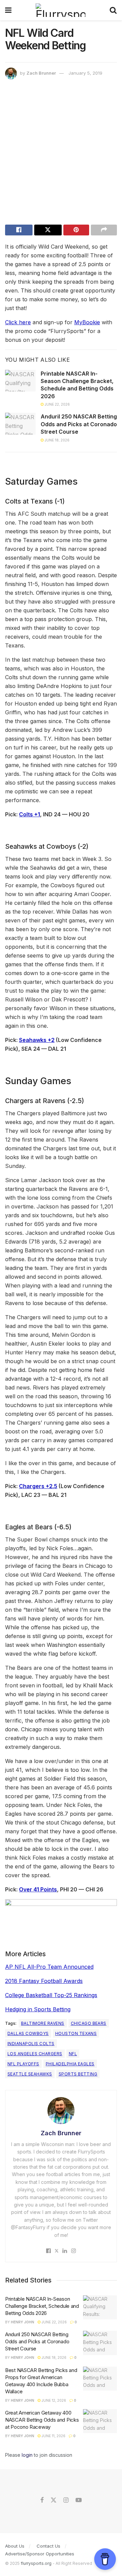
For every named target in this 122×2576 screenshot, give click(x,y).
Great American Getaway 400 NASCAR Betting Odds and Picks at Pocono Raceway (42, 2420)
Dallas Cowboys (28, 2033)
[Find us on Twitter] (54, 2500)
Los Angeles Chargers (35, 2054)
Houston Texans (76, 2033)
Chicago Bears (89, 2023)
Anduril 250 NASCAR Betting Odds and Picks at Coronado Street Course (79, 424)
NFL (73, 2054)
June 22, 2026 (57, 404)
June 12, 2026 (53, 2400)
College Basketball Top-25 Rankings (51, 1995)
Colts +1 (29, 814)
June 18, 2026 (57, 440)
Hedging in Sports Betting (38, 2009)
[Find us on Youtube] (79, 2500)
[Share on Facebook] (19, 230)
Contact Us (48, 2546)
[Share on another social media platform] (104, 230)
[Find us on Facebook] (42, 2500)
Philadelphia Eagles (70, 2064)
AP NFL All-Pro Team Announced (49, 1967)
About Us (15, 2546)
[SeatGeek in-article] (61, 1915)
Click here (18, 322)
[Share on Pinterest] (76, 230)
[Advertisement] (61, 154)
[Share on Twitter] (48, 230)
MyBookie (87, 322)
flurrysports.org (36, 2563)
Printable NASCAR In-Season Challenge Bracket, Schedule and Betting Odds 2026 (77, 385)
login (27, 2455)
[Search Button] (113, 10)
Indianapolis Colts (31, 2044)
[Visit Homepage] (60, 10)
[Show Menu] (8, 10)
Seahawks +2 (37, 1040)
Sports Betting (78, 2074)
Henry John (23, 2322)
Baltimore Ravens (43, 2023)
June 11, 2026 (53, 2436)
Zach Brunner (41, 73)
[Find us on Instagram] (66, 2500)
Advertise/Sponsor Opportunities (40, 2554)
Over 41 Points (38, 1889)
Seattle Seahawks (30, 2074)
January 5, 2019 (85, 73)
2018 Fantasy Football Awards (44, 1981)
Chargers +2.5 (38, 1486)
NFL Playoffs (23, 2064)
